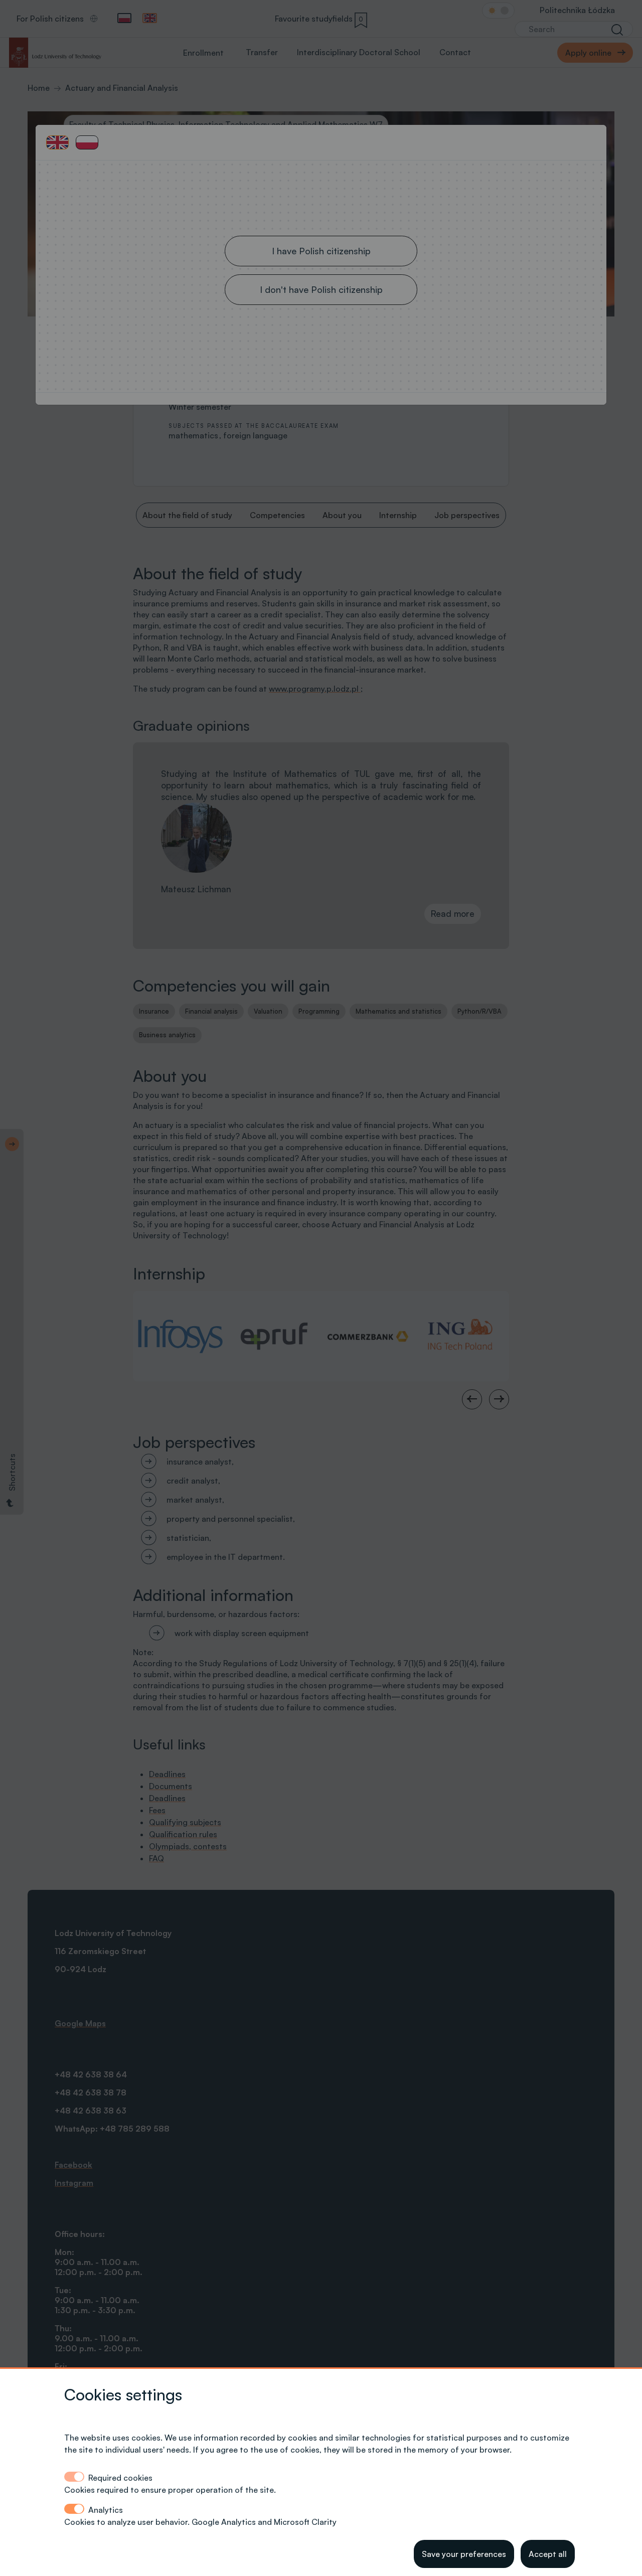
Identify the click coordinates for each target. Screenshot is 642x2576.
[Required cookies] (74, 2477)
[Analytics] (74, 2509)
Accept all (548, 2554)
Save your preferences (464, 2554)
